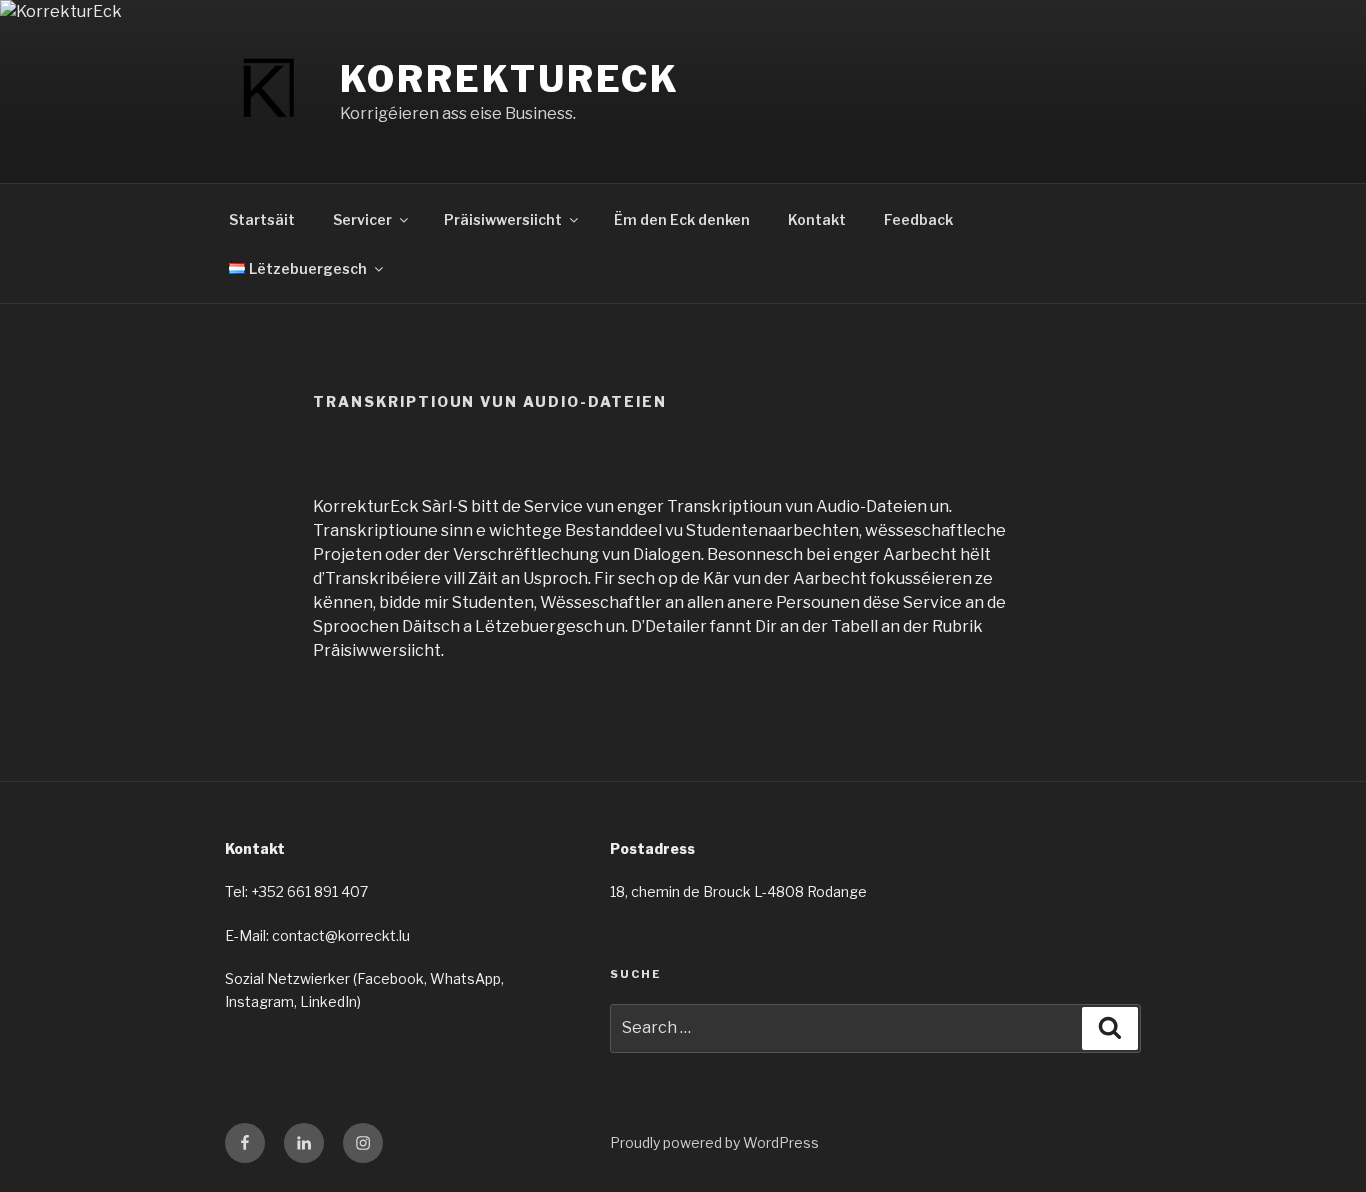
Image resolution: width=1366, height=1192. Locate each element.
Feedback (918, 219)
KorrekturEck (510, 79)
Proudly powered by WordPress (714, 1142)
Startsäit (262, 219)
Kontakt (817, 219)
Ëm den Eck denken (682, 219)
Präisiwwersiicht (503, 219)
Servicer (362, 219)
